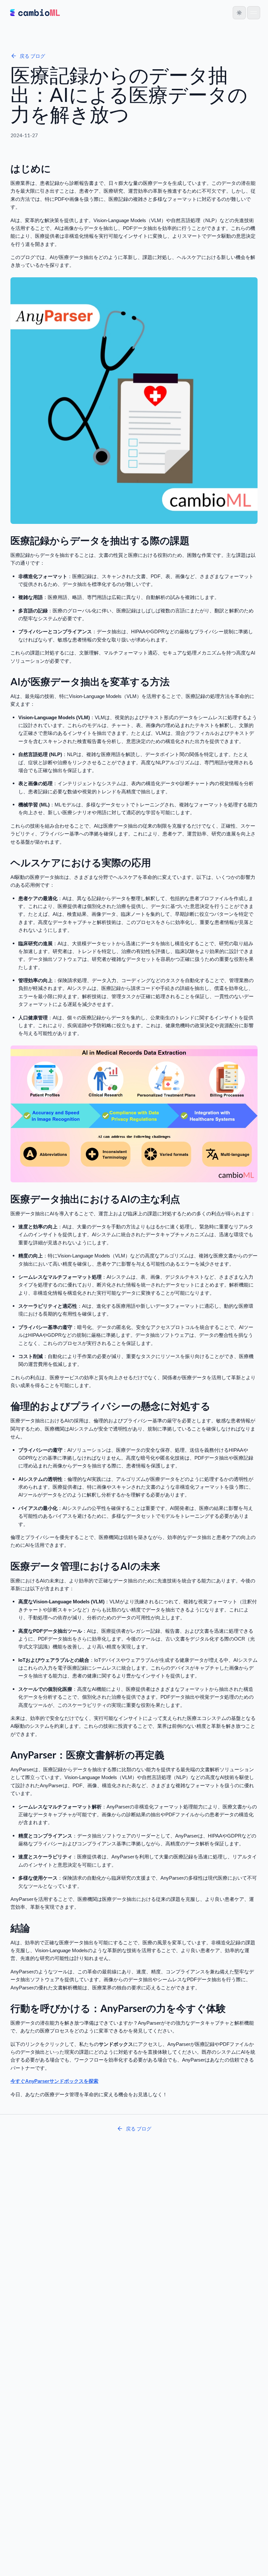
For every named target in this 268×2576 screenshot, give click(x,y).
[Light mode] (239, 13)
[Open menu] (254, 13)
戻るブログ (32, 56)
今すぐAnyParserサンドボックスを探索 (54, 2081)
